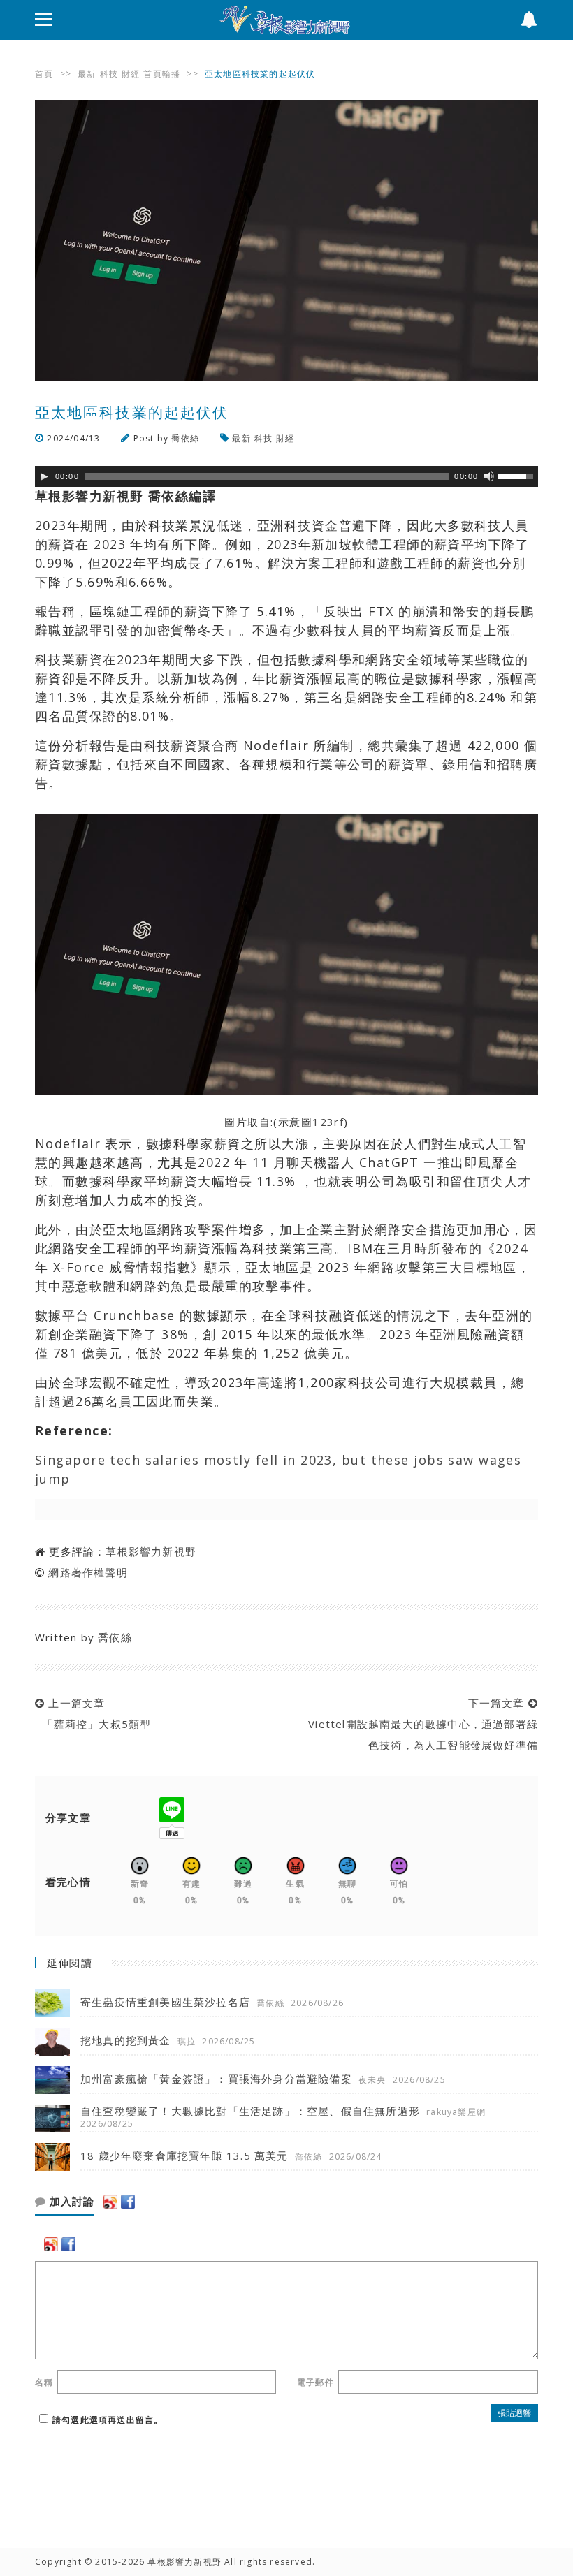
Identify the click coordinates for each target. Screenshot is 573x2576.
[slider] (518, 475)
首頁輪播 (162, 74)
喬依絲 (185, 438)
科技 (109, 74)
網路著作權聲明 (88, 1572)
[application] (286, 476)
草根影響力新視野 (151, 1551)
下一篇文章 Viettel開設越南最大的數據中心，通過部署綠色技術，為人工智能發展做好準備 (420, 1724)
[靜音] (489, 476)
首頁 (44, 74)
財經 (131, 74)
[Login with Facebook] (128, 2202)
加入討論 (70, 2202)
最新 (87, 74)
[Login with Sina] (110, 2202)
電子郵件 (315, 2382)
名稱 (44, 2382)
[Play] (44, 476)
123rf (328, 1122)
